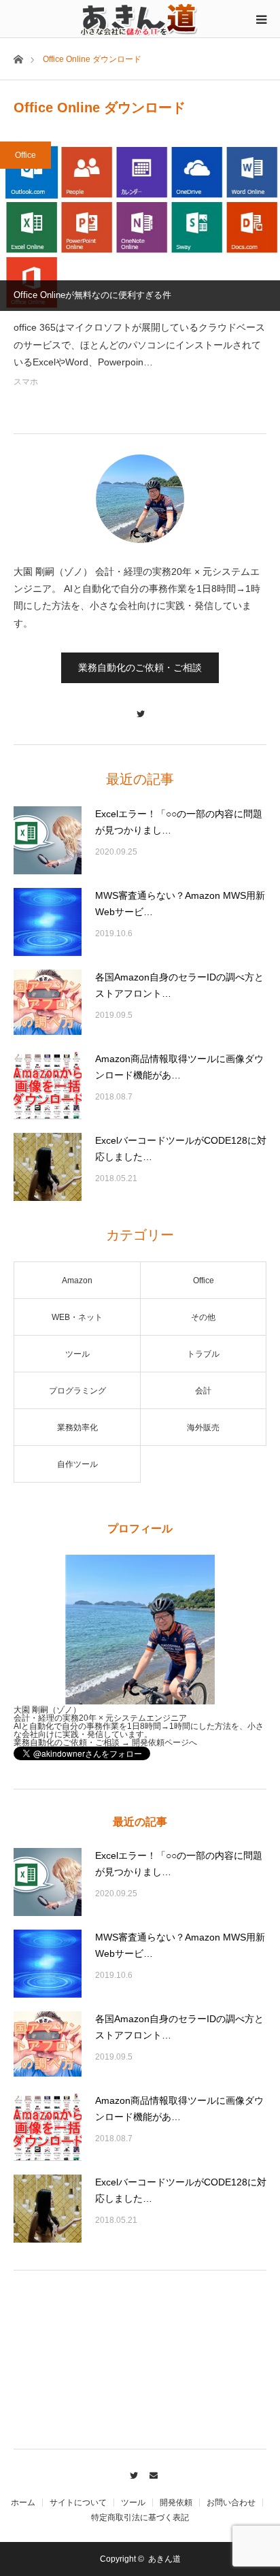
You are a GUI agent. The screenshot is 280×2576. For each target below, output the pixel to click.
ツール (77, 1354)
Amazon (77, 1281)
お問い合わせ (231, 2503)
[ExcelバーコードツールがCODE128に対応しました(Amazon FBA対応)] (48, 1167)
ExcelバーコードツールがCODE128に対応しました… (181, 1149)
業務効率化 (77, 1427)
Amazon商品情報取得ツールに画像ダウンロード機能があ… (179, 1067)
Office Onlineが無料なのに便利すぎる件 (92, 295)
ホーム (23, 2503)
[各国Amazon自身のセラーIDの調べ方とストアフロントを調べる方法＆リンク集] (48, 1004)
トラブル (203, 1354)
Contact (150, 2473)
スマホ (26, 382)
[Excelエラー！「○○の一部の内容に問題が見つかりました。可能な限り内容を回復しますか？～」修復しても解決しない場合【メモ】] (48, 840)
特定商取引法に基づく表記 (140, 2517)
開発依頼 (176, 2503)
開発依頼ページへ (164, 1743)
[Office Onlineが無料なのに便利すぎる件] (140, 226)
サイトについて (78, 2503)
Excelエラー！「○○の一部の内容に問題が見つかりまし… (179, 822)
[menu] (261, 19)
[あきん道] (140, 18)
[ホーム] (18, 58)
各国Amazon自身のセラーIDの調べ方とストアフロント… (179, 985)
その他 (203, 1317)
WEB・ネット (77, 1317)
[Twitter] (140, 707)
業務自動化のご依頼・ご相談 (140, 667)
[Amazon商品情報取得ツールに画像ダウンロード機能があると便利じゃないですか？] (48, 1085)
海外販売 (203, 1427)
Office (25, 155)
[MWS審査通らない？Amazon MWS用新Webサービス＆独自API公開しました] (48, 922)
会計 (203, 1391)
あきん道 (164, 2559)
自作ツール (77, 1464)
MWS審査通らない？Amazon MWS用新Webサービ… (180, 904)
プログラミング (77, 1391)
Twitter (130, 2473)
